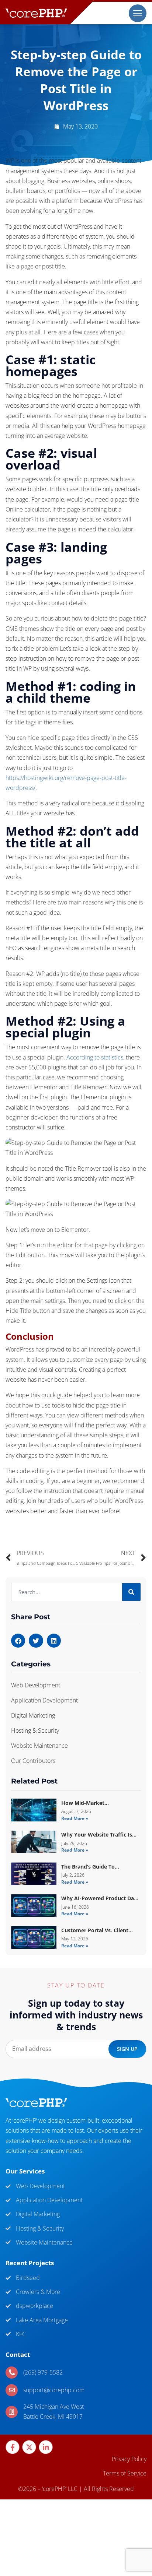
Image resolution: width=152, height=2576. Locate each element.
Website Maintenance (39, 1746)
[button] (18, 1641)
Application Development (44, 1700)
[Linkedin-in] (46, 2447)
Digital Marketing (33, 1715)
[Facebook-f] (13, 2447)
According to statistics (95, 1057)
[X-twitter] (29, 2447)
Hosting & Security (35, 1730)
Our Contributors (33, 1761)
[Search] (131, 1592)
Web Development (36, 1685)
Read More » (75, 1818)
